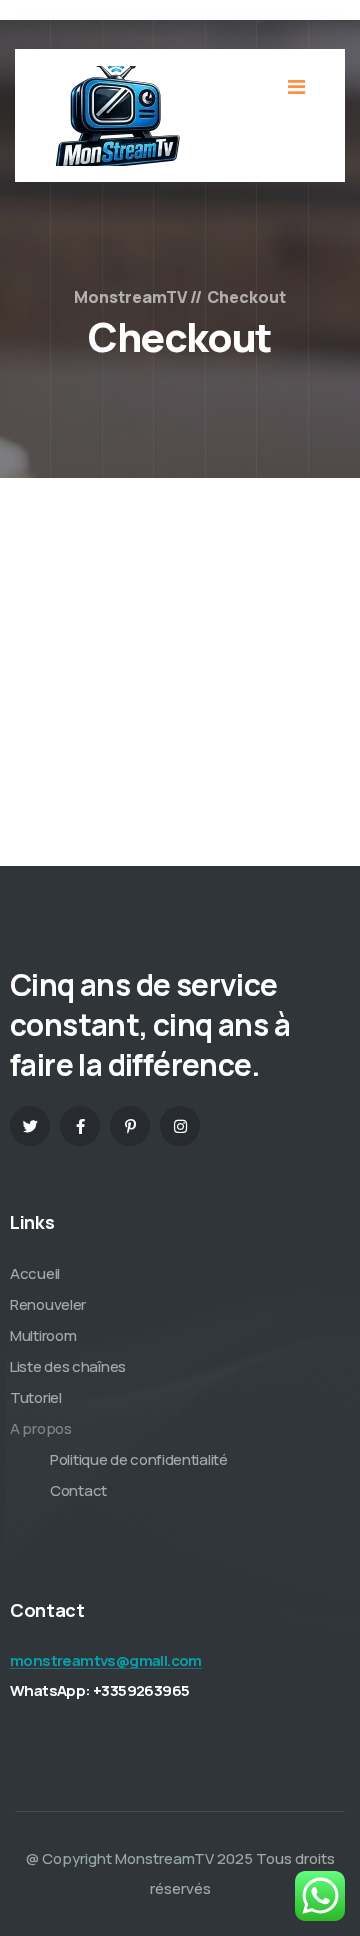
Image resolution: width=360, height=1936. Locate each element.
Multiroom (43, 1335)
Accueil (35, 1273)
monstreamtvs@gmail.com (106, 1660)
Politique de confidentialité (139, 1459)
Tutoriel (36, 1397)
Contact (78, 1490)
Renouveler (48, 1304)
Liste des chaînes (68, 1366)
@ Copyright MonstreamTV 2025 (139, 1858)
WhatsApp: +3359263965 (99, 1690)
